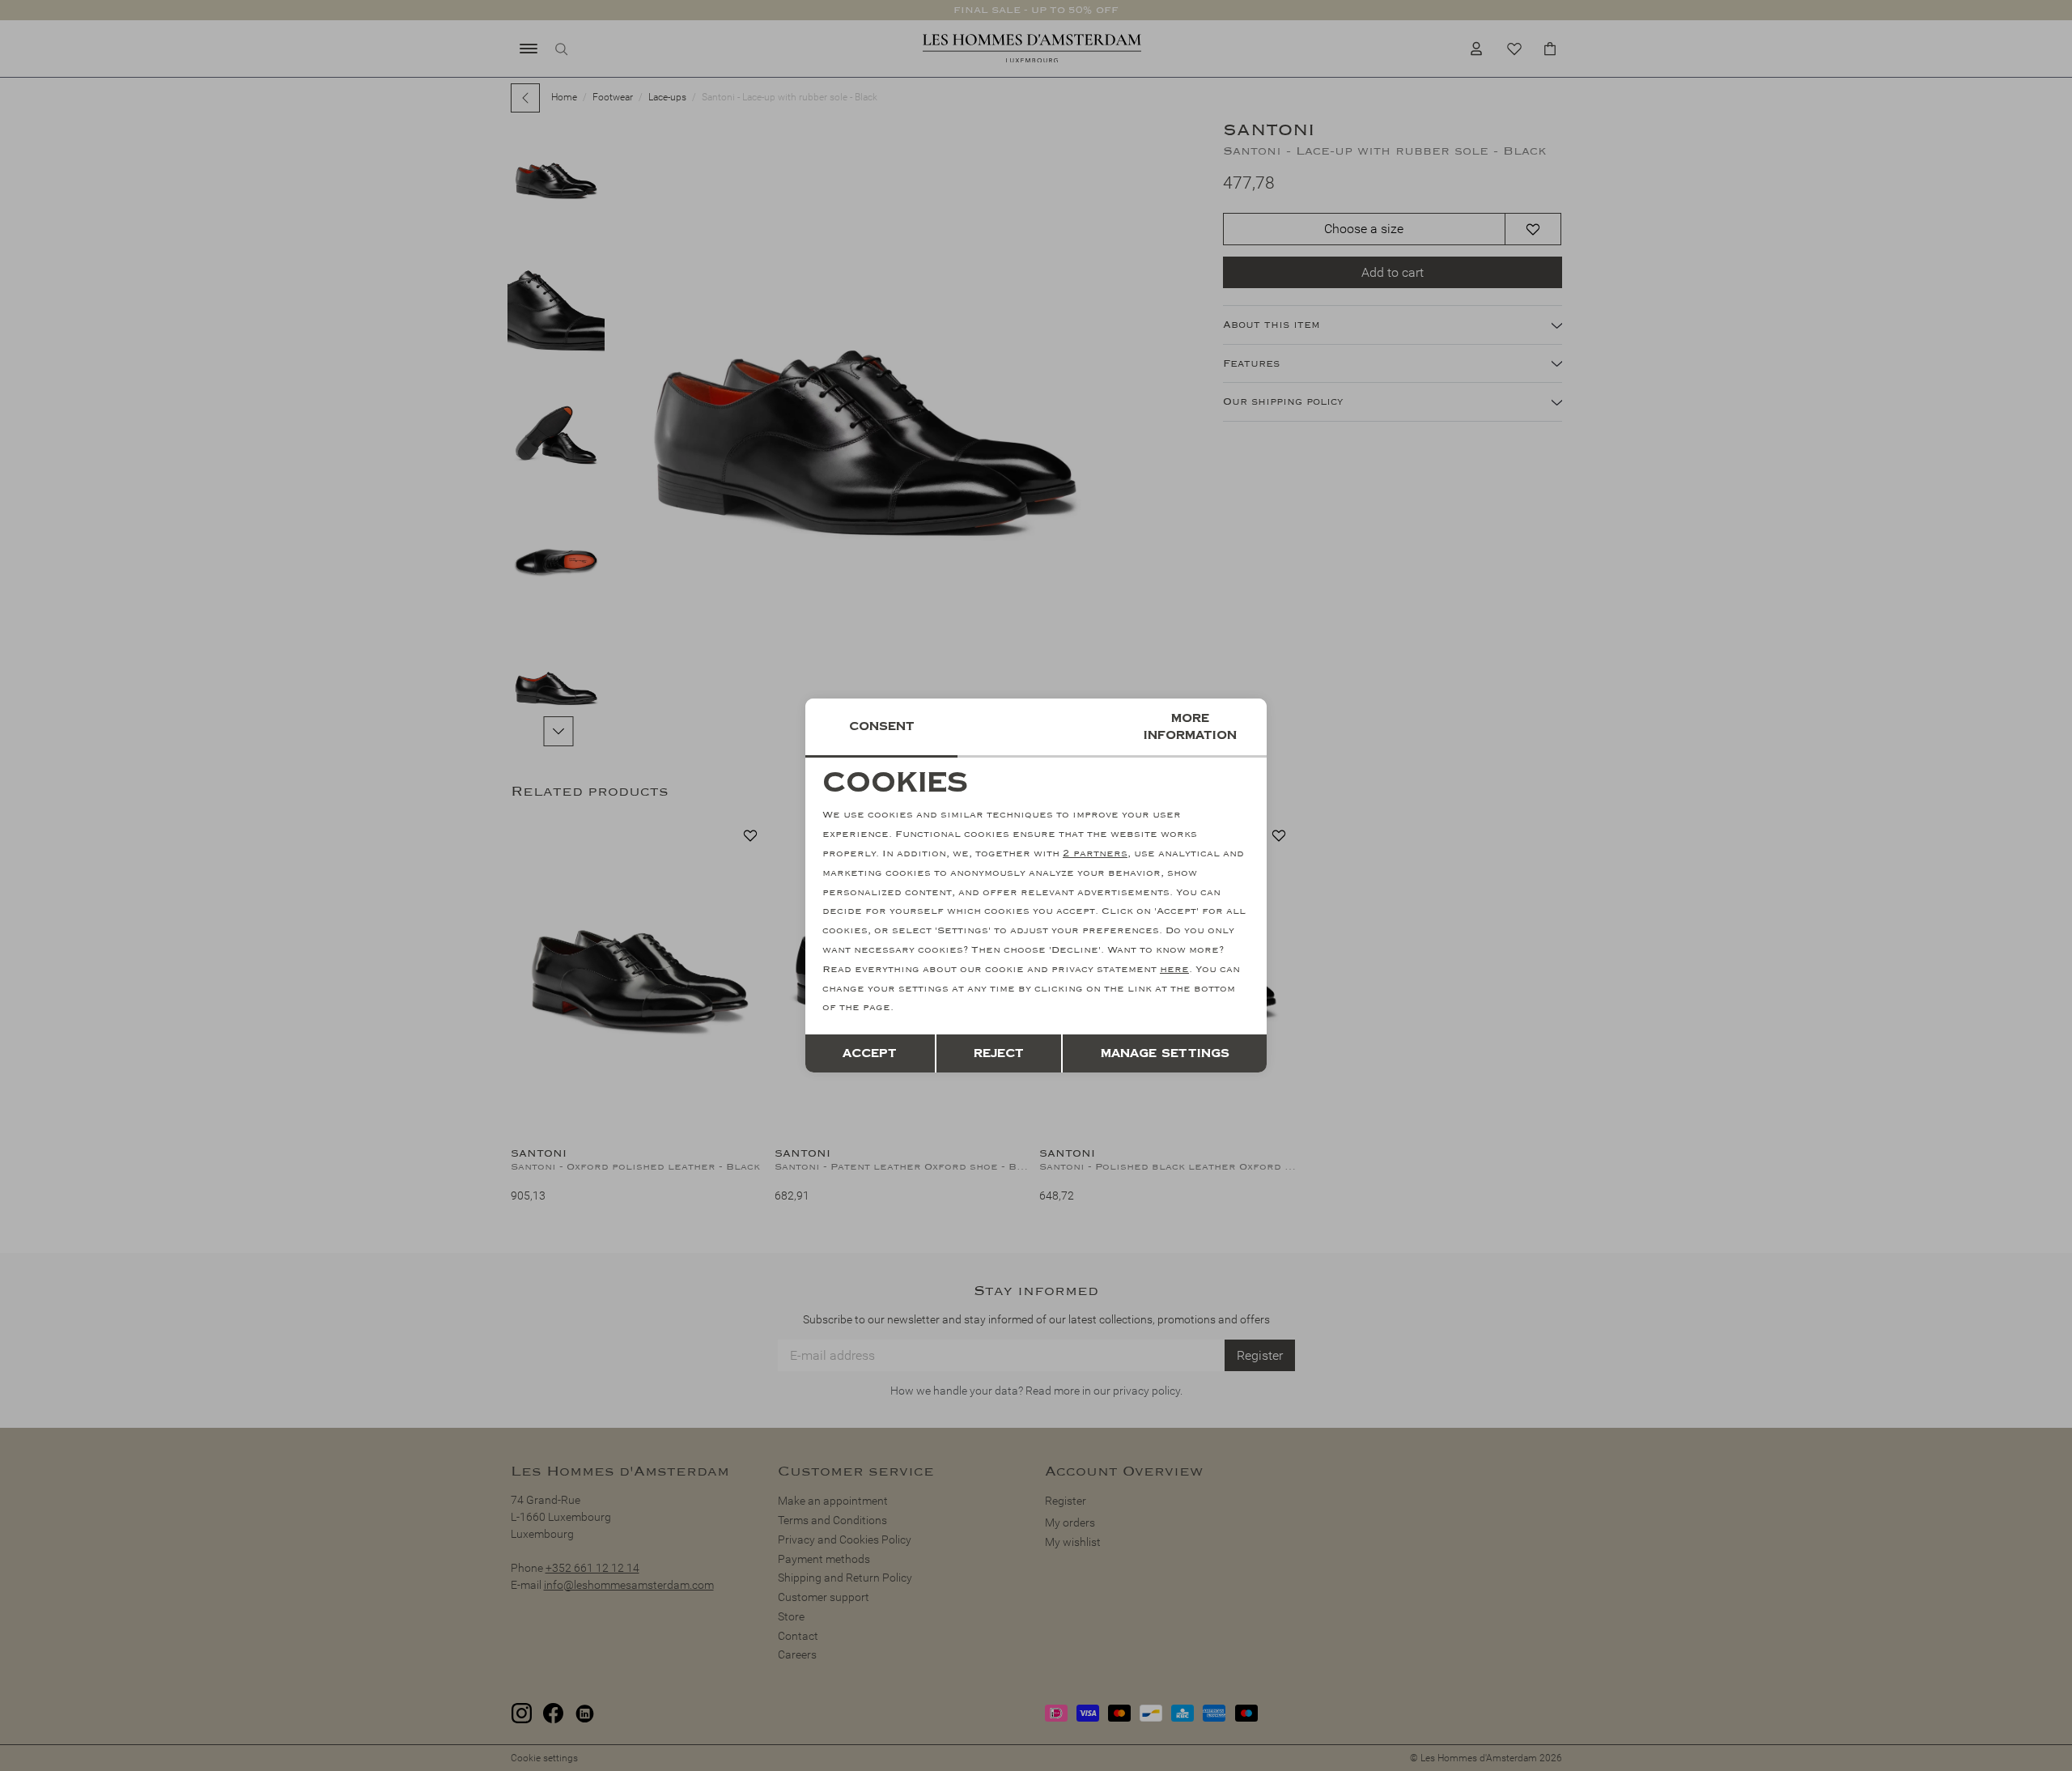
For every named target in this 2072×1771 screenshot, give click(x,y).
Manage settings (1165, 1053)
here (1174, 969)
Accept (870, 1053)
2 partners (1095, 854)
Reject (999, 1053)
